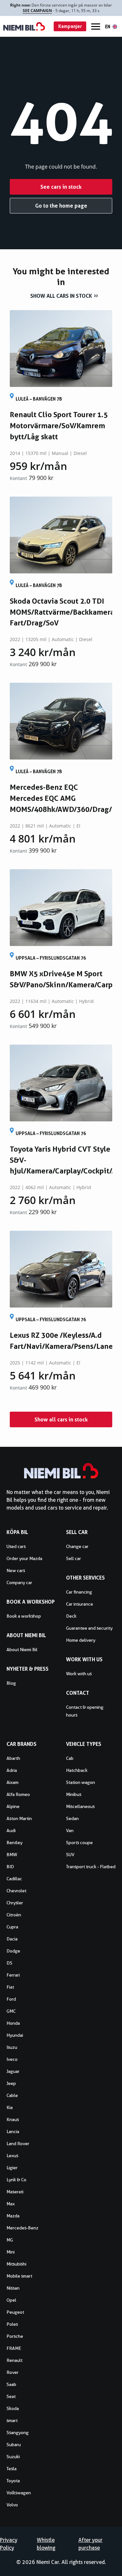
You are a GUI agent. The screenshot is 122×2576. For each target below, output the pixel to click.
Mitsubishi (16, 2264)
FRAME (14, 2348)
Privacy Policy (9, 2544)
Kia (10, 2107)
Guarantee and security (89, 1628)
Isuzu (12, 2047)
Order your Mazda (24, 1558)
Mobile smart (19, 2276)
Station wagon (81, 1782)
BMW (12, 1855)
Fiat (10, 1987)
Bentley (14, 1843)
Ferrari (13, 1975)
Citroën (14, 1915)
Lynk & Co (16, 2180)
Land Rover (18, 2144)
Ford (11, 1999)
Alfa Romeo (18, 1794)
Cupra (12, 1927)
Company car (19, 1583)
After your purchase (90, 2544)
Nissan (13, 2288)
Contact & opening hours (85, 1711)
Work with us (79, 1674)
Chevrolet (16, 1891)
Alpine (13, 1806)
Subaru (14, 2445)
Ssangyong (18, 2432)
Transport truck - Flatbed (91, 1867)
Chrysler (15, 1903)
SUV (70, 1855)
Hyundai (15, 2035)
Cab (70, 1758)
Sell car (74, 1558)
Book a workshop (24, 1616)
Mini (11, 2252)
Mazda (13, 2216)
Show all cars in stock (61, 296)
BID (10, 1867)
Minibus (74, 1794)
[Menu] (96, 27)
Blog (11, 1683)
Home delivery (81, 1640)
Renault (14, 2360)
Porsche (15, 2336)
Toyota (13, 2481)
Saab (11, 2384)
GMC (11, 2011)
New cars (16, 1570)
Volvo (12, 2505)
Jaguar (13, 2071)
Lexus (12, 2156)
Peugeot (15, 2312)
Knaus (13, 2119)
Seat (11, 2396)
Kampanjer (70, 26)
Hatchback (77, 1770)
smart (12, 2420)
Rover (13, 2372)
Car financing (79, 1592)
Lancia (13, 2131)
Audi (11, 1830)
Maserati (15, 2192)
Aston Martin (19, 1818)
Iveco (12, 2059)
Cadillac (14, 1879)
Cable (12, 2095)
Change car (77, 1546)
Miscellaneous (80, 1806)
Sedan (72, 1818)
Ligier (12, 2168)
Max (11, 2204)
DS (9, 1963)
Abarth (13, 1758)
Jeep (11, 2083)
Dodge (13, 1951)
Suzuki (13, 2457)
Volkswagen (19, 2493)
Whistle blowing (46, 2544)
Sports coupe (79, 1843)
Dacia (12, 1939)
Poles (12, 2324)
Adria (12, 1770)
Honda (13, 2023)
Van (70, 1830)
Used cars (16, 1546)
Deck (71, 1616)
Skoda (13, 2408)
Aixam (13, 1782)
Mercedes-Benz (22, 2228)
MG (10, 2240)
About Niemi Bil (22, 1650)
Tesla (12, 2469)
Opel (11, 2300)
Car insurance (80, 1604)
